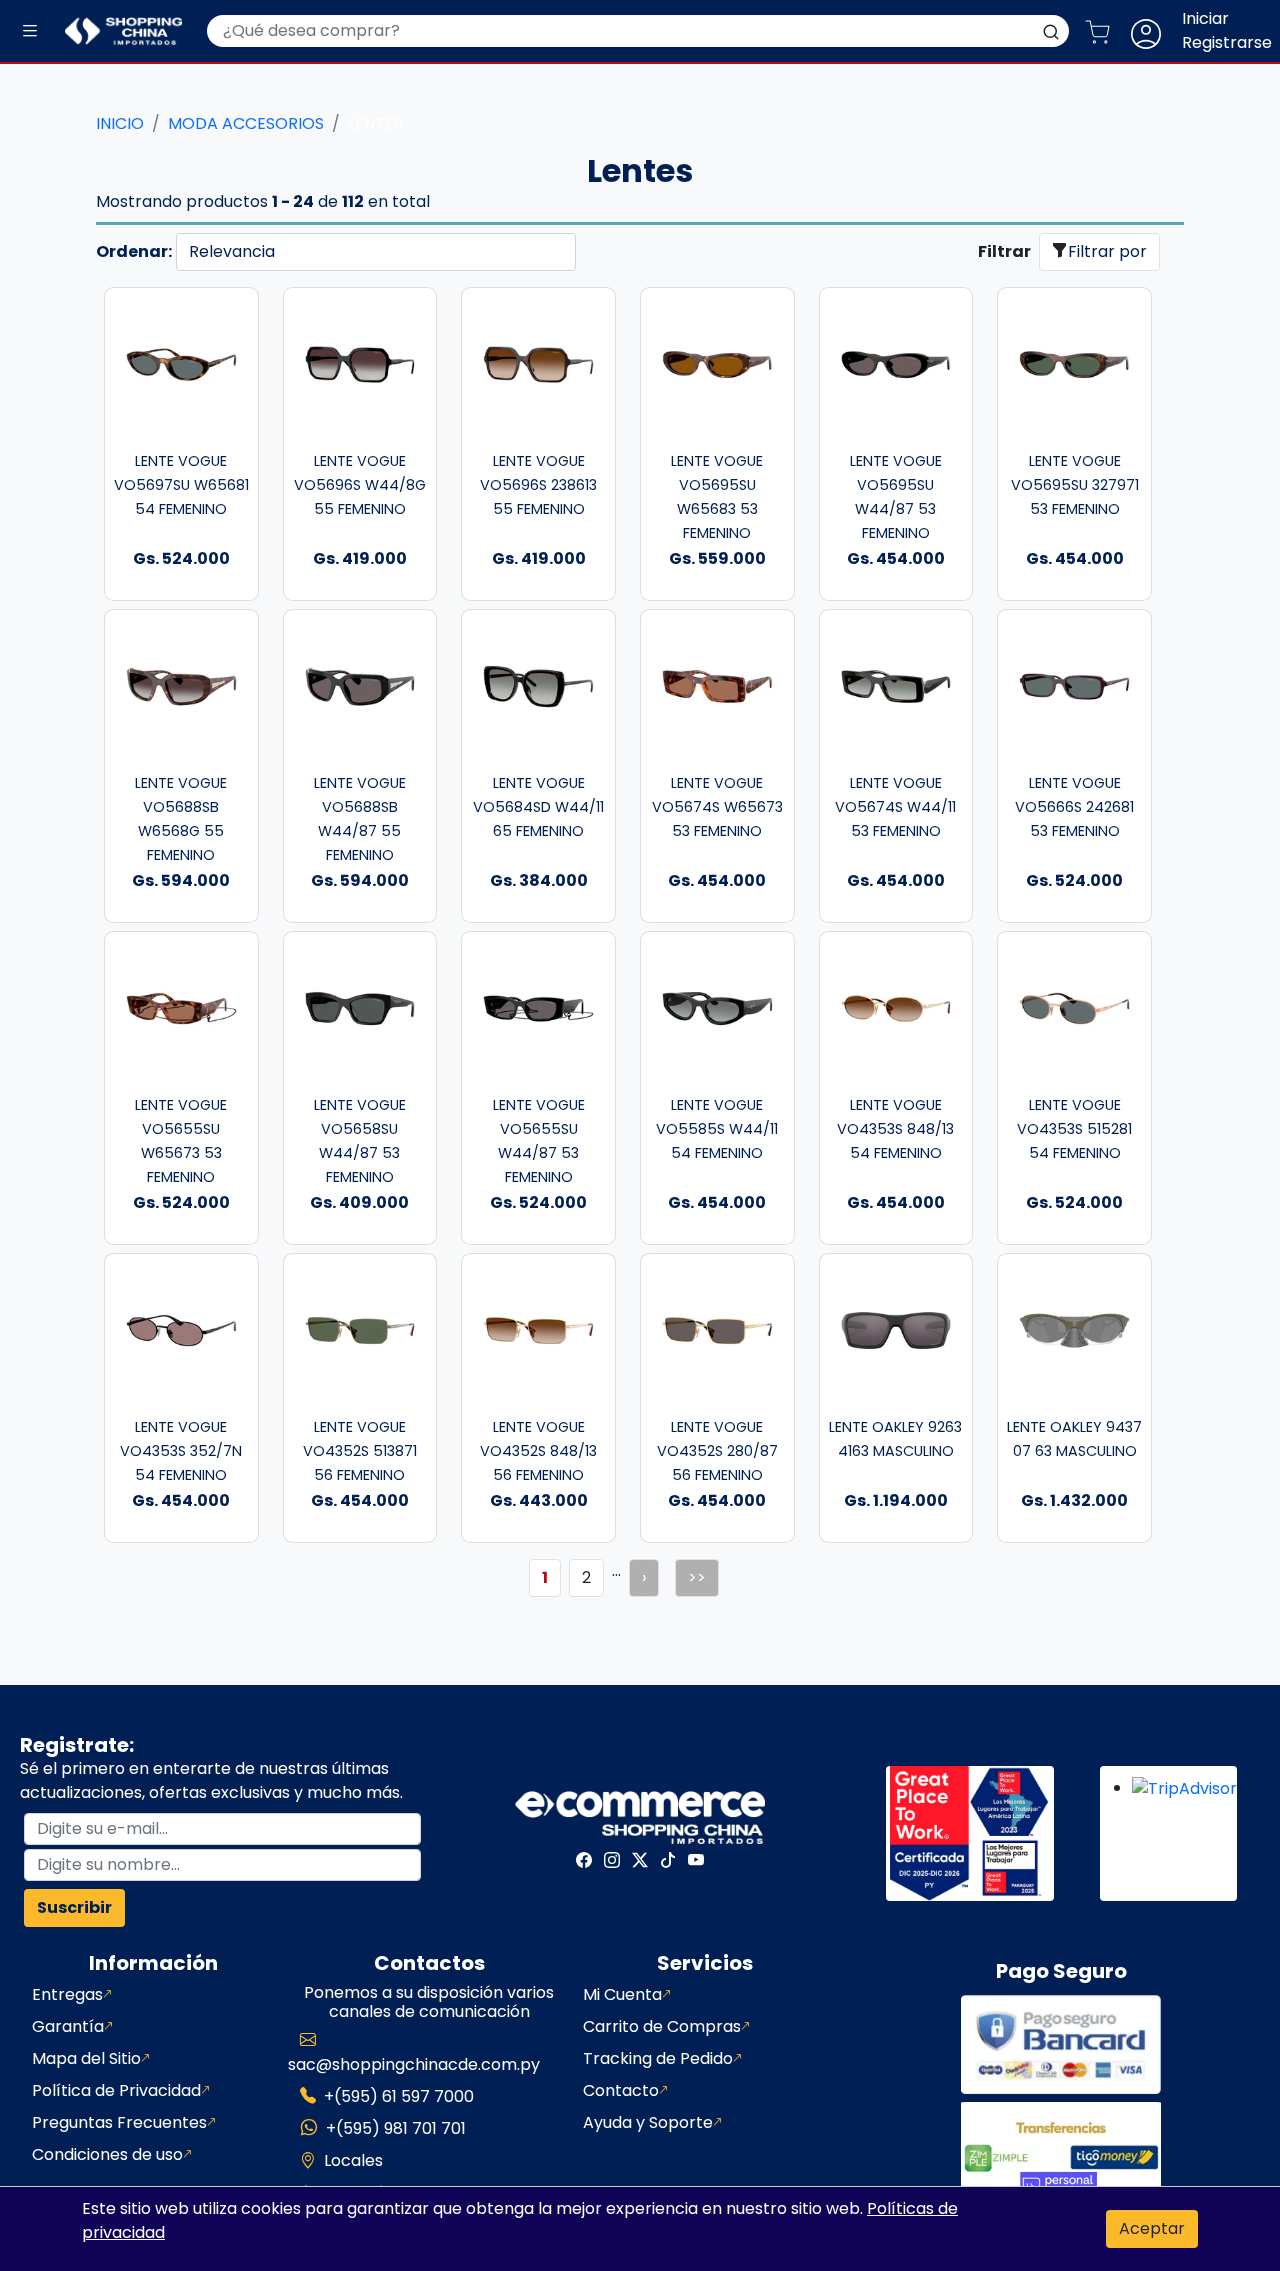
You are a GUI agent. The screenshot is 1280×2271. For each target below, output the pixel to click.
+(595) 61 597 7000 (399, 2096)
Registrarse (1227, 42)
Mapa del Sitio (86, 2058)
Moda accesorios (246, 123)
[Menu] (30, 31)
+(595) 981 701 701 (396, 2128)
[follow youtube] (696, 1860)
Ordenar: (134, 251)
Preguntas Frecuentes (119, 2122)
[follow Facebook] (584, 1860)
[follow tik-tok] (668, 1860)
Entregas (67, 1994)
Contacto (621, 2090)
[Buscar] (1051, 31)
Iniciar (1205, 18)
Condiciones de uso (107, 2154)
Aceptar (1152, 2228)
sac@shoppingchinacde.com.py (414, 2064)
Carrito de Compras (662, 2026)
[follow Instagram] (612, 1860)
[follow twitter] (640, 1860)
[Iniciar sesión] (1154, 31)
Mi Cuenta (622, 1994)
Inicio (120, 123)
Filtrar (1004, 251)
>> (697, 1577)
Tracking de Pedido (658, 2058)
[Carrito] (1105, 31)
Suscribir (74, 1907)
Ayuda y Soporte (648, 2122)
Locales (353, 2160)
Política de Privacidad (116, 2090)
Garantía (68, 2026)
